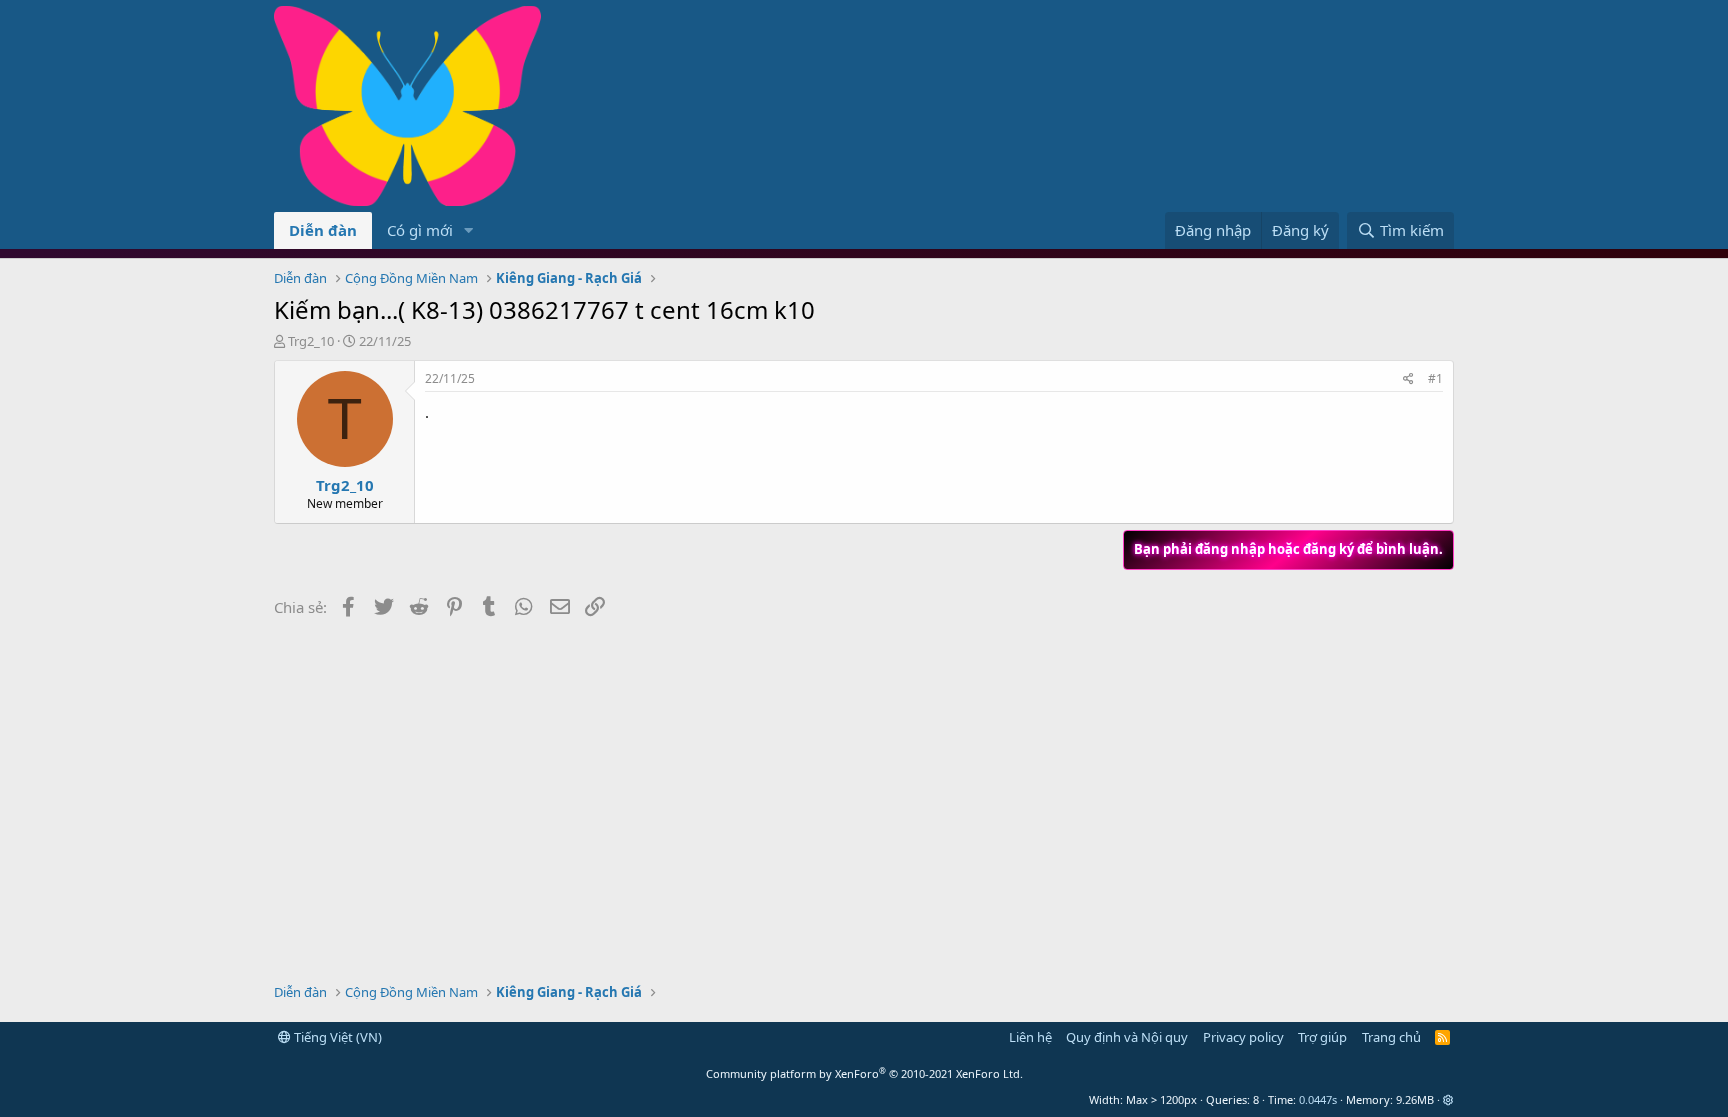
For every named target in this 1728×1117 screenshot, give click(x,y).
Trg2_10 (311, 341)
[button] (469, 230)
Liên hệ (1030, 1037)
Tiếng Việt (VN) (336, 1037)
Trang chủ (1391, 1037)
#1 (1435, 378)
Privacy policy (1243, 1037)
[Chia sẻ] (1408, 379)
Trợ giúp (1322, 1037)
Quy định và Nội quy (1127, 1037)
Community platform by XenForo (864, 1073)
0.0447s (1318, 1099)
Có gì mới (420, 230)
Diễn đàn (323, 230)
